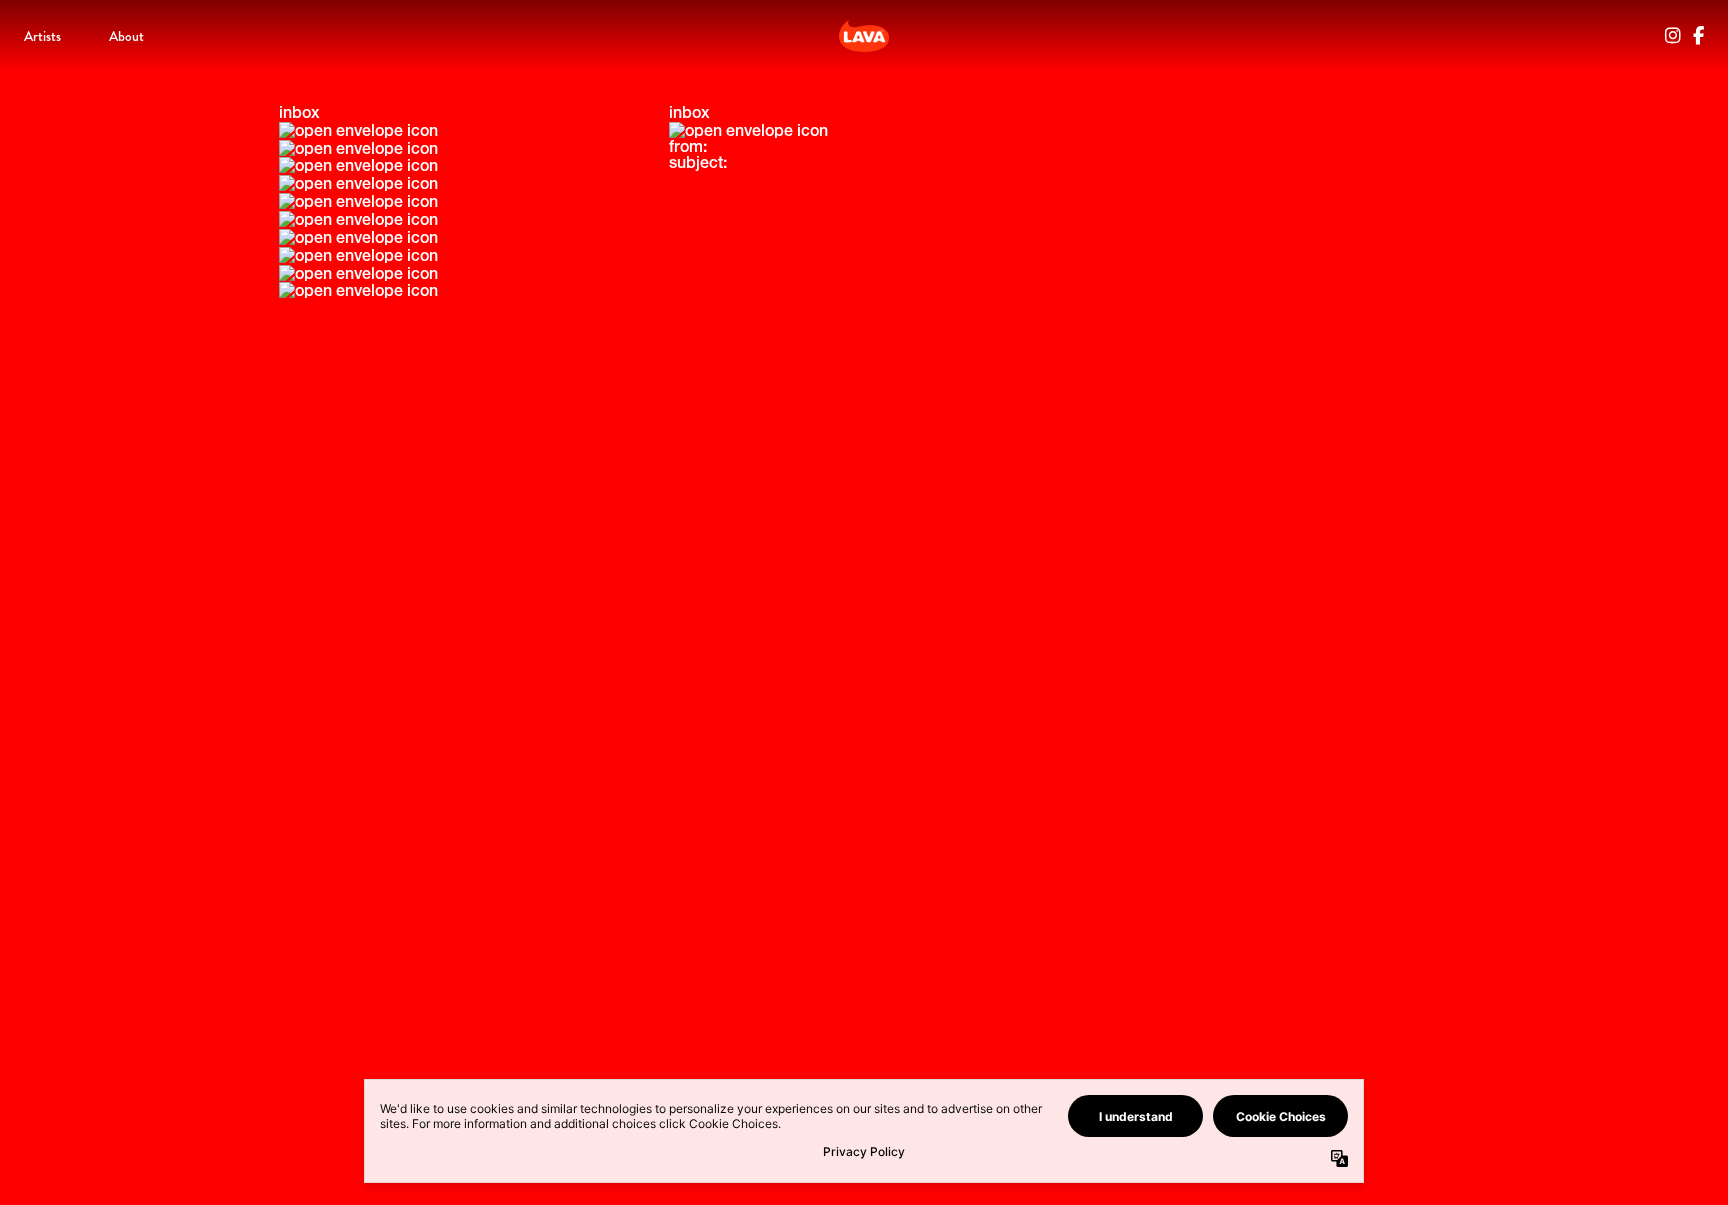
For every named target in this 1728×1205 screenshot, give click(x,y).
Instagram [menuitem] (1673, 36)
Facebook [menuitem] (1698, 36)
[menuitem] (42, 36)
